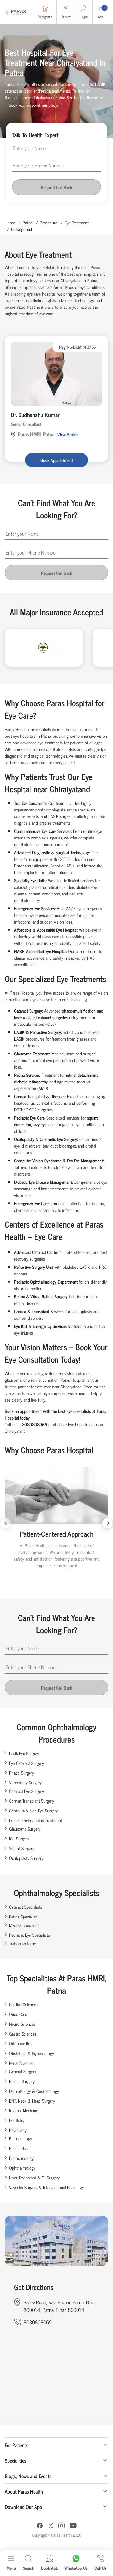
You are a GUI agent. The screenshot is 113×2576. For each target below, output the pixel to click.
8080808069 (38, 2322)
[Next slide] (108, 1523)
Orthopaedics (20, 2043)
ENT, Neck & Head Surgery (32, 2101)
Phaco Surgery (22, 1773)
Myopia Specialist (24, 1925)
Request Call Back (56, 187)
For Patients (16, 2445)
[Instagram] (62, 2526)
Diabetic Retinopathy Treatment (36, 1820)
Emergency (45, 17)
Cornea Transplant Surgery (32, 1801)
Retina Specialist (23, 1916)
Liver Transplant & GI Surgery (34, 2177)
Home (10, 222)
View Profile (67, 434)
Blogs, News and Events (28, 2476)
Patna (27, 222)
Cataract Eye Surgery (27, 1791)
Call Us (100, 2568)
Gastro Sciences (23, 2034)
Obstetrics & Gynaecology (32, 2053)
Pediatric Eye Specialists (30, 1935)
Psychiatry (18, 2130)
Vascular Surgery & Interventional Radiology (46, 2187)
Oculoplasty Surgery (26, 1858)
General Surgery (23, 2071)
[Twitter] (51, 2526)
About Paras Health (24, 2491)
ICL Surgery (19, 1838)
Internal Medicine (24, 2110)
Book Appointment (57, 460)
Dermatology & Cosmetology (34, 2091)
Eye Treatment (77, 222)
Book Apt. (49, 2568)
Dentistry (17, 2120)
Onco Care (18, 2014)
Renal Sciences (22, 2063)
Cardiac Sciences (23, 2004)
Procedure (48, 222)
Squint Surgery (22, 1848)
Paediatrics (18, 2148)
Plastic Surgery (22, 2081)
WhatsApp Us (76, 2568)
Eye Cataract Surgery (27, 1763)
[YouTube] (73, 2526)
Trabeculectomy (22, 1943)
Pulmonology (21, 2138)
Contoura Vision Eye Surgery (33, 1810)
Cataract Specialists (26, 1907)
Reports (66, 17)
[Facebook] (40, 2526)
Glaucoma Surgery (25, 1829)
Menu (11, 2568)
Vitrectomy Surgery (25, 1782)
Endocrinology (21, 2158)
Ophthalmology (22, 2168)
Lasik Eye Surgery (24, 1753)
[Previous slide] (5, 1523)
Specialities (16, 2460)
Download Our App (23, 2507)
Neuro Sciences (22, 2024)
